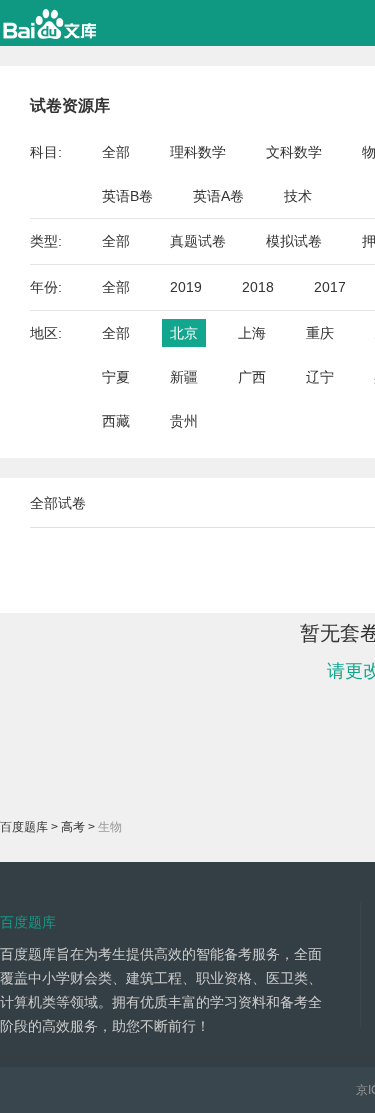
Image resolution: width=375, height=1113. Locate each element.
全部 (116, 152)
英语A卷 (218, 196)
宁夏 (116, 377)
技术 (298, 196)
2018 (258, 287)
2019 (186, 287)
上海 (252, 333)
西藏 (116, 421)
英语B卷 (127, 196)
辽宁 (320, 377)
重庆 (320, 333)
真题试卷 (198, 241)
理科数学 (198, 152)
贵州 (184, 421)
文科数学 (294, 152)
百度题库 (24, 827)
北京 (184, 333)
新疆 (184, 377)
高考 (73, 827)
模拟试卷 (294, 241)
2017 (330, 287)
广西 (252, 377)
